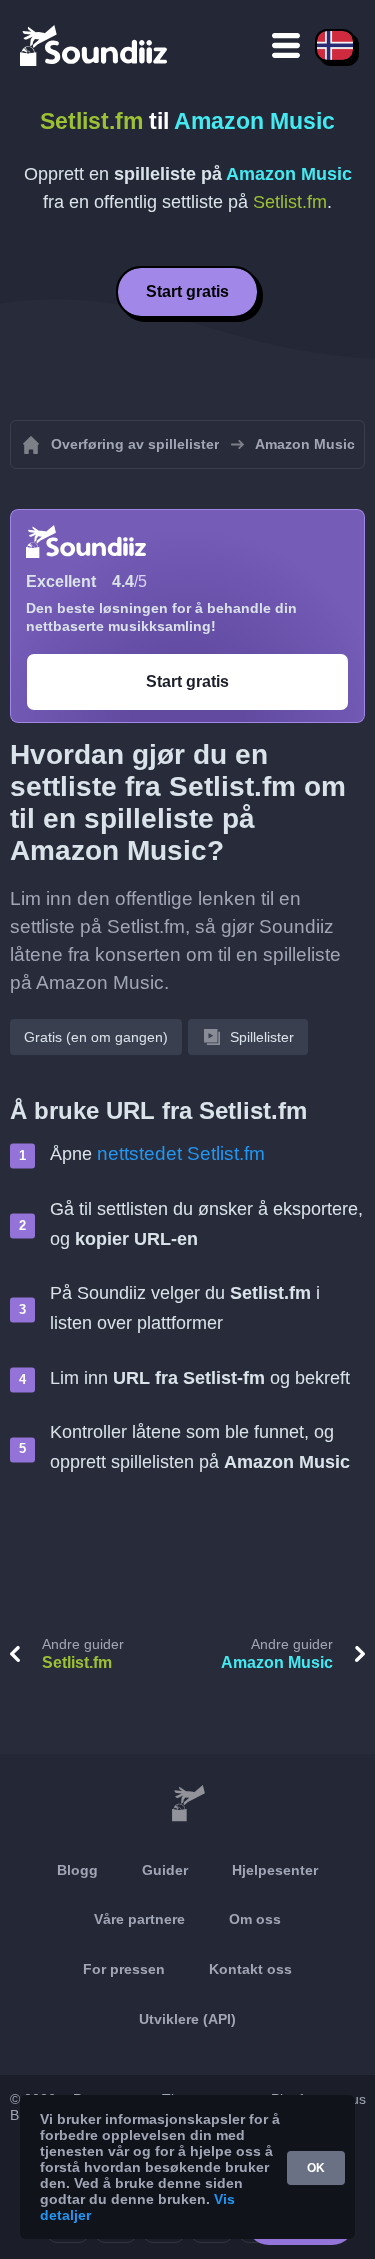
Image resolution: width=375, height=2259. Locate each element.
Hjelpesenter (275, 1870)
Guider (165, 1870)
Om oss (255, 1919)
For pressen (124, 1969)
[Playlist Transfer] (95, 45)
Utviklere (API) (187, 2019)
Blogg (77, 1870)
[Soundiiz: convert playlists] (187, 1804)
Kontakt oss (250, 1969)
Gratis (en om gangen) (96, 1037)
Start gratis (187, 291)
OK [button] (316, 2168)
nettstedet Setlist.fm (181, 1153)
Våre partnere (139, 1919)
